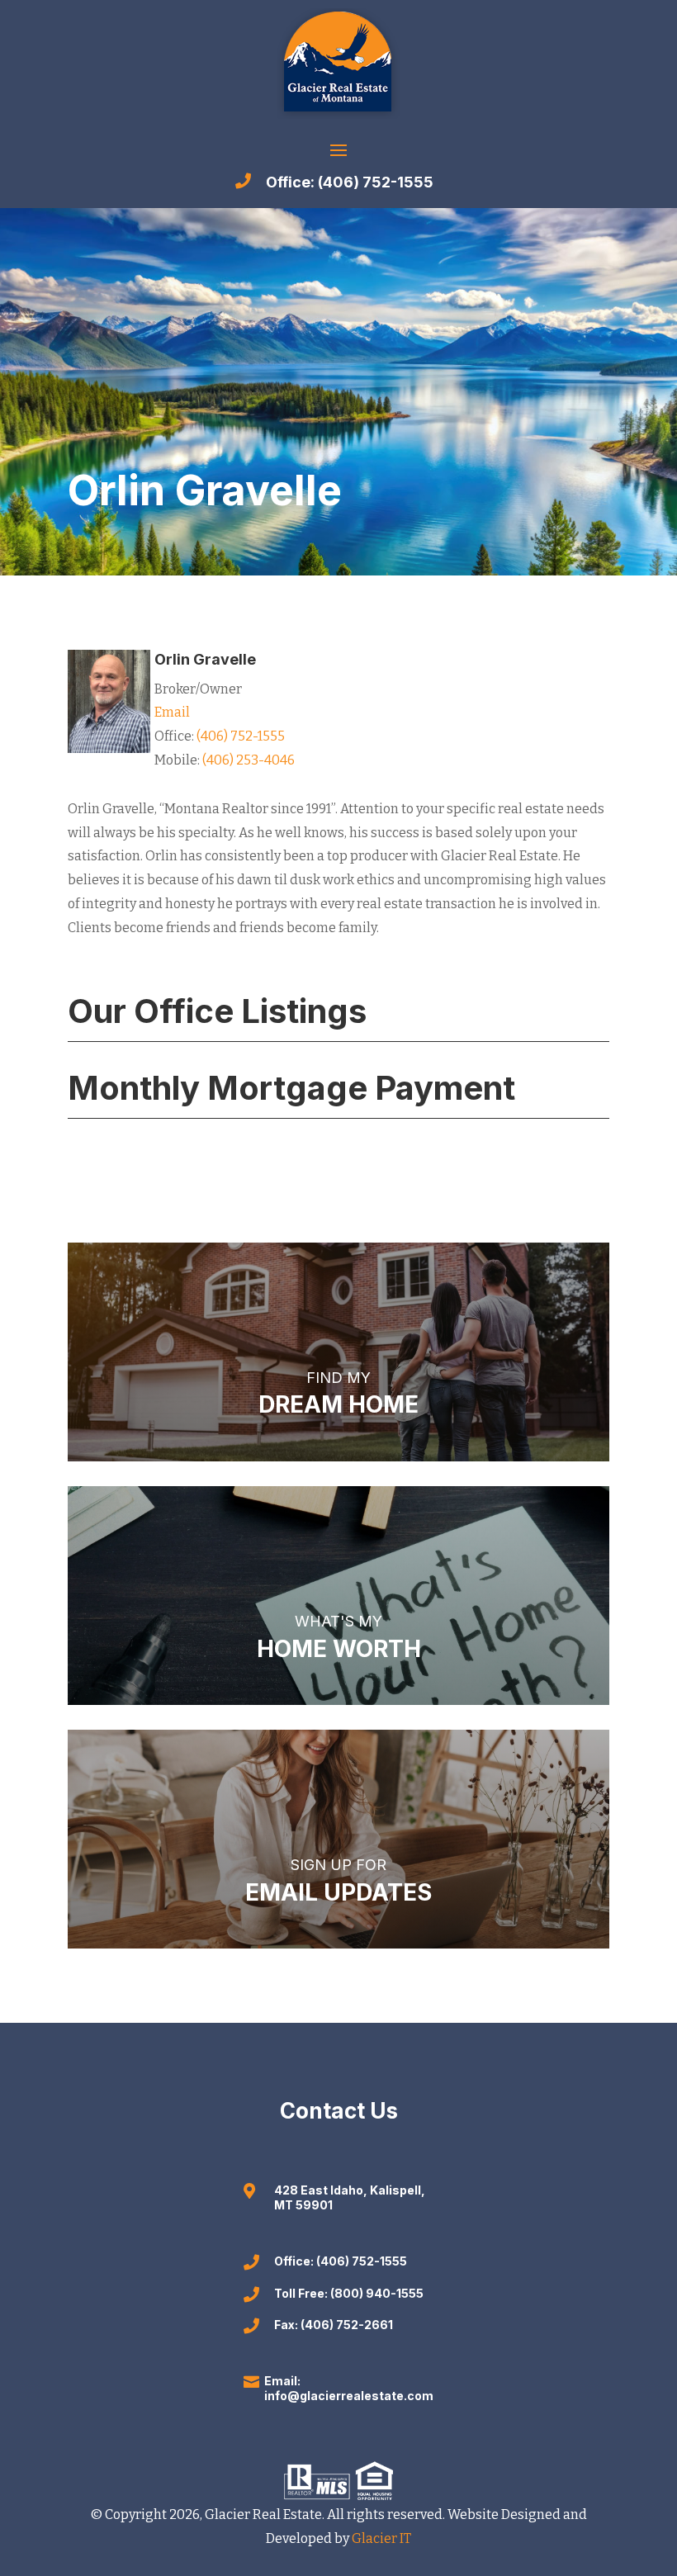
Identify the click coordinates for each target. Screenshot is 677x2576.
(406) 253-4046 (249, 760)
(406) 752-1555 (239, 736)
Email (172, 712)
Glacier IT (380, 2538)
